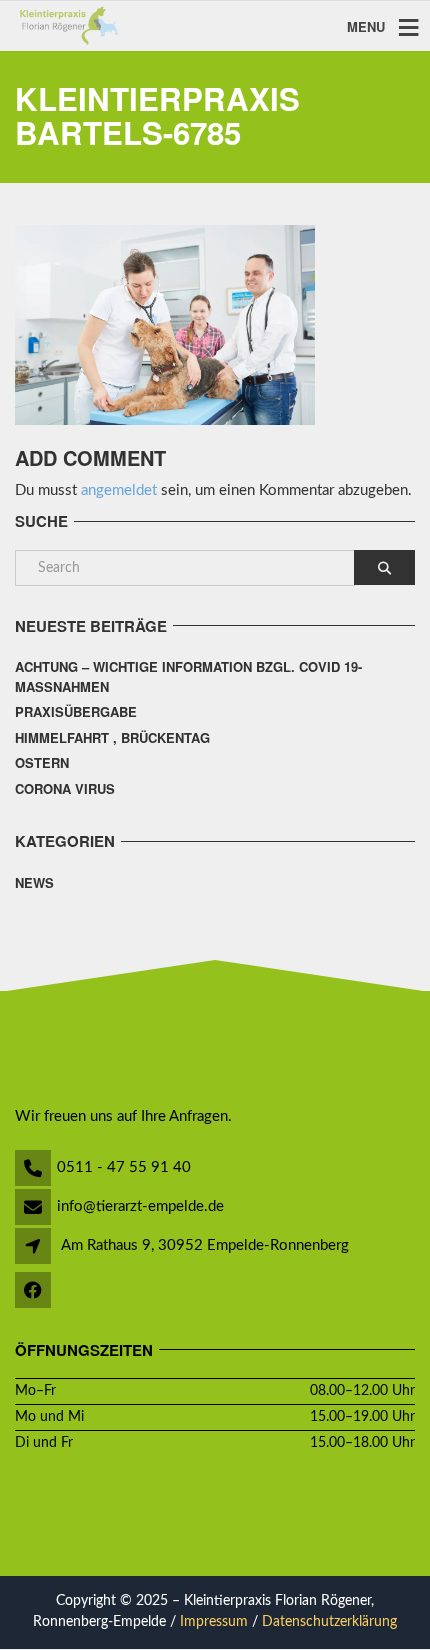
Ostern (42, 762)
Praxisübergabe (76, 711)
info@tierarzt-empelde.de (140, 1206)
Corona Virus (65, 788)
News (34, 882)
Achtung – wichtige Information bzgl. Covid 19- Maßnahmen (188, 676)
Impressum (214, 1622)
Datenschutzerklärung (329, 1622)
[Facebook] (34, 1292)
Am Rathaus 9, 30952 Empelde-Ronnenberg (205, 1245)
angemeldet (119, 490)
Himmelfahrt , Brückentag (112, 737)
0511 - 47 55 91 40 (124, 1167)
